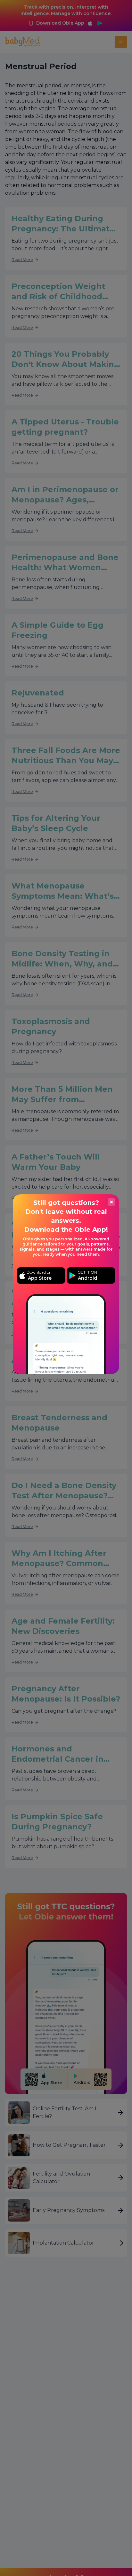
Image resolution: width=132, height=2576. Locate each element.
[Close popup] (111, 1202)
